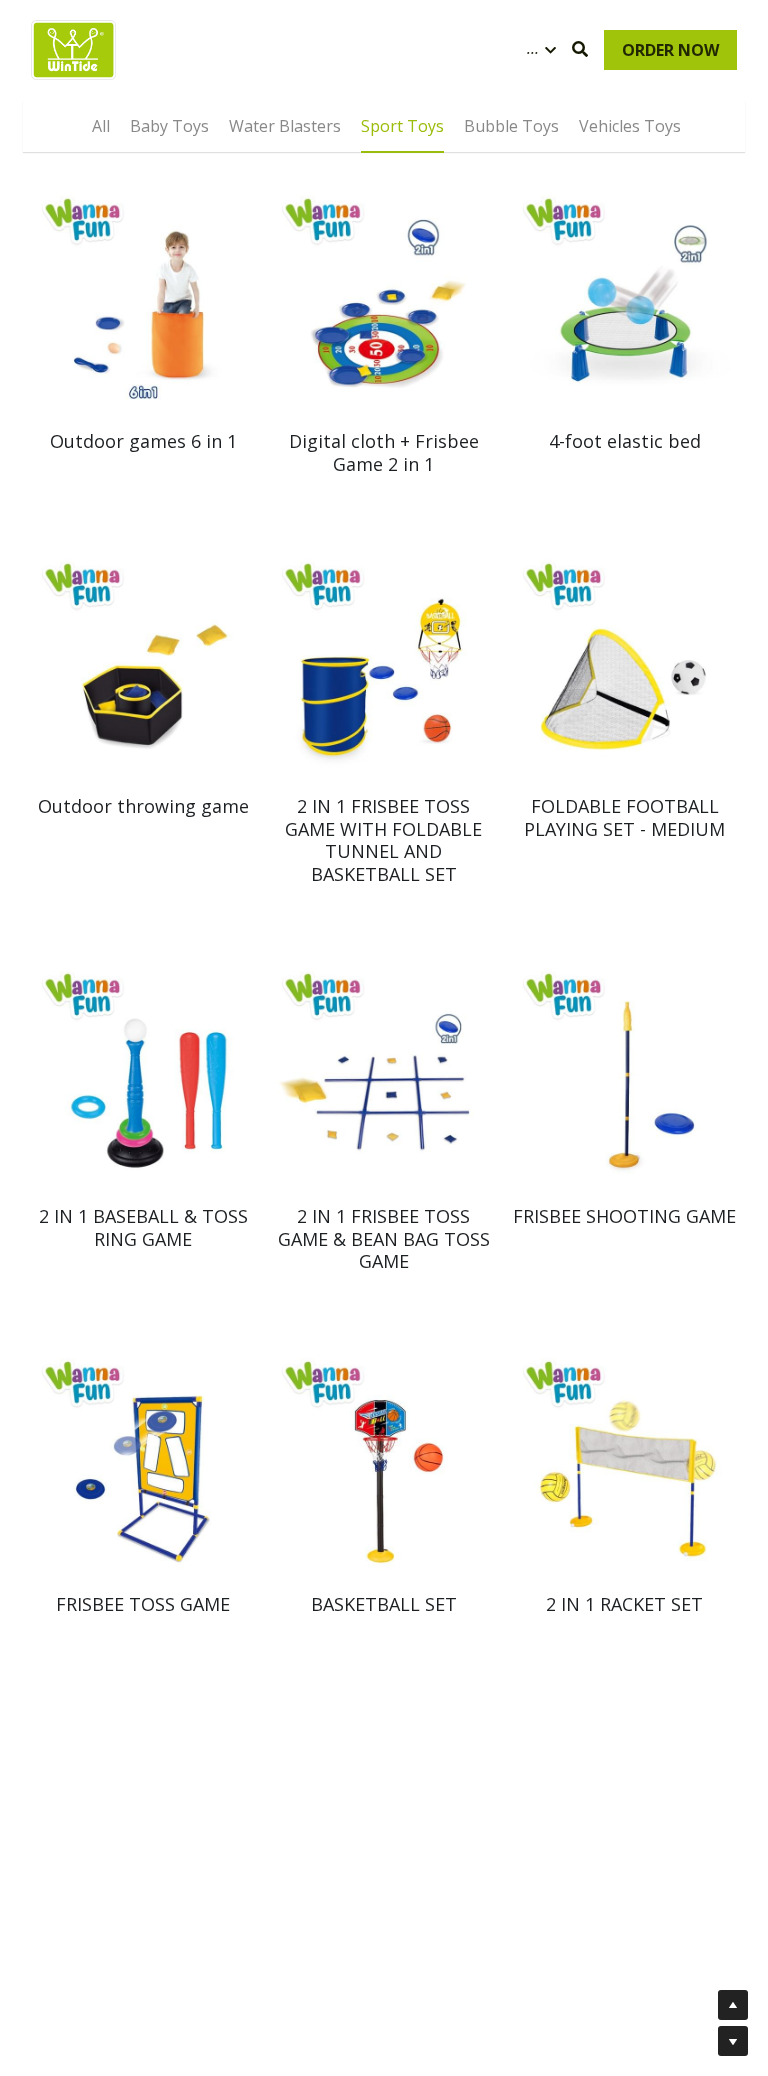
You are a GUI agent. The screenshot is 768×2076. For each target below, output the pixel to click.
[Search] (580, 49)
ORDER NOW (670, 50)
